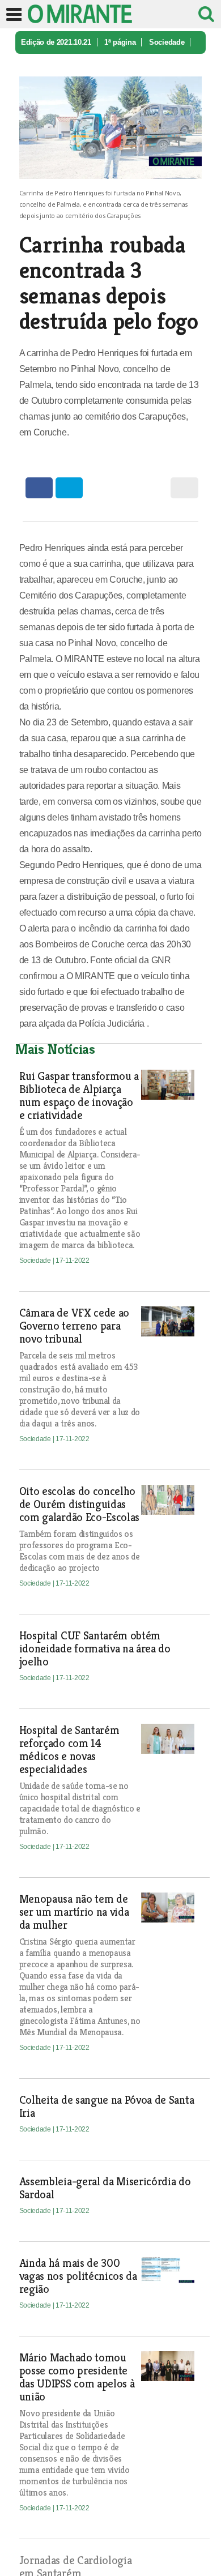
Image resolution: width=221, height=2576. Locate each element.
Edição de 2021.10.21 (56, 42)
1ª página (120, 42)
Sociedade (167, 42)
